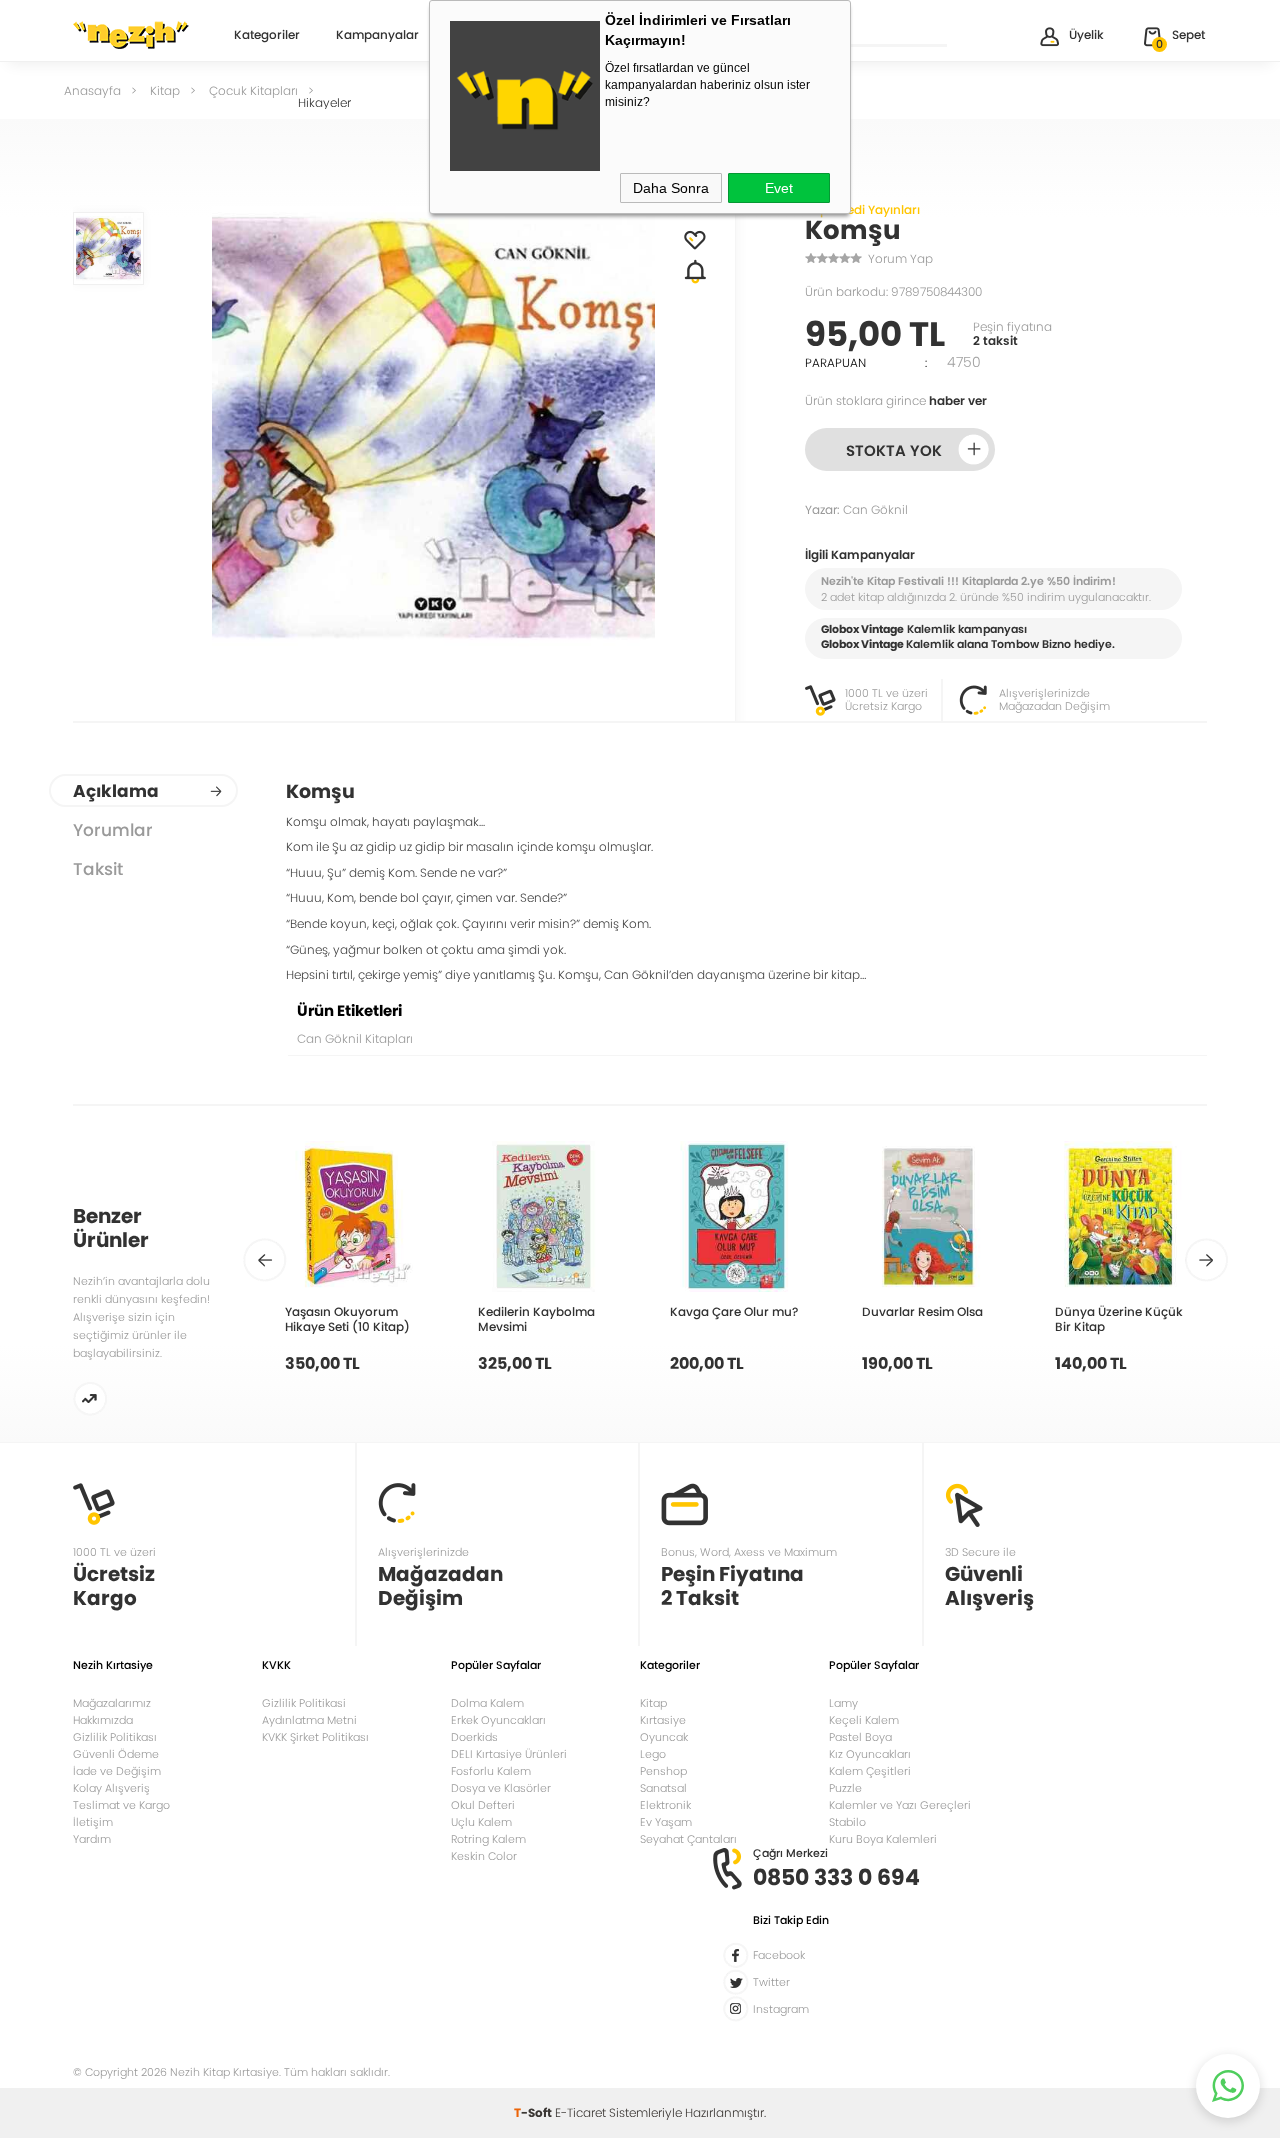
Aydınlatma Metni (309, 1720)
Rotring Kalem (488, 1839)
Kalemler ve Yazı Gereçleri (900, 1805)
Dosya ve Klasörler (501, 1788)
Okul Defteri (483, 1805)
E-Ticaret (580, 2112)
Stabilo (847, 1822)
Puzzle (845, 1788)
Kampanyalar (377, 36)
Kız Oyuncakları (870, 1754)
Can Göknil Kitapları (355, 1038)
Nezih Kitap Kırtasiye (131, 35)
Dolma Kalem (487, 1703)
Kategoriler (267, 36)
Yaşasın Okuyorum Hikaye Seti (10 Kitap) (347, 1319)
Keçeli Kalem (864, 1720)
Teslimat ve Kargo (121, 1805)
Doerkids (474, 1737)
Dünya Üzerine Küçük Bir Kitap (1119, 1319)
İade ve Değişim (117, 1771)
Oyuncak (664, 1737)
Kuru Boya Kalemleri (883, 1839)
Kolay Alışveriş (111, 1788)
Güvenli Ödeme (116, 1754)
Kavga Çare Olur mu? (734, 1311)
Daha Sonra (671, 188)
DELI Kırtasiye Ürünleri (509, 1754)
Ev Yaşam (666, 1822)
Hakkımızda (103, 1720)
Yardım (92, 1839)
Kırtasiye (663, 1720)
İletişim (93, 1822)
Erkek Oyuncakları (498, 1720)
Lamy (843, 1703)
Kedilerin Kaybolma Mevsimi (536, 1319)
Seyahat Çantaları (688, 1839)
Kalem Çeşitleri (870, 1771)
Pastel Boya (860, 1737)
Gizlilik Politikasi (304, 1703)
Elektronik (665, 1805)
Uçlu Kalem (481, 1822)
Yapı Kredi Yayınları (862, 209)
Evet (779, 188)
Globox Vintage (862, 644)
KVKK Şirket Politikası (315, 1737)
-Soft (534, 2112)
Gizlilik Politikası (115, 1737)
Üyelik (1086, 34)
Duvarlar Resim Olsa (922, 1311)
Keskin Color (484, 1856)
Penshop (663, 1771)
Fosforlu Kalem (491, 1771)
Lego (653, 1754)
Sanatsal (663, 1788)
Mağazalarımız (112, 1703)
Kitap (653, 1703)
